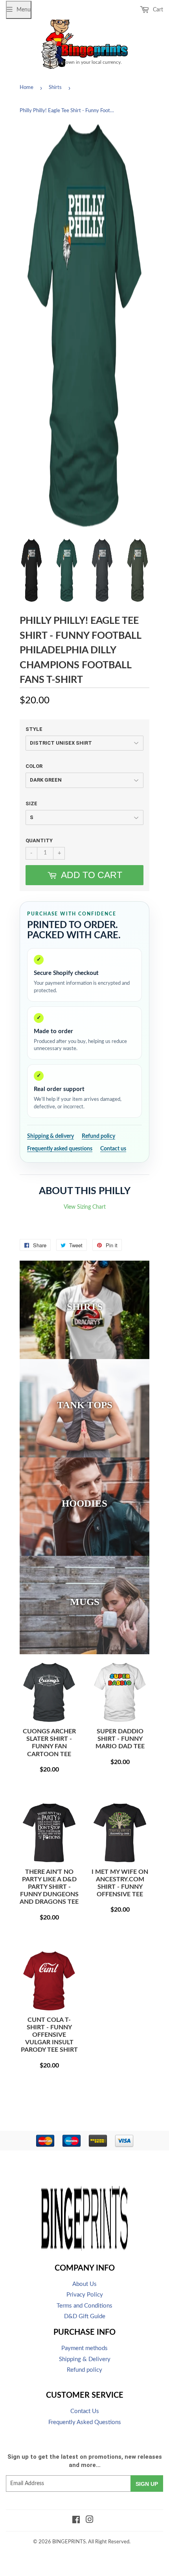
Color (34, 766)
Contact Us (85, 2411)
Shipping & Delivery (85, 2359)
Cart (157, 10)
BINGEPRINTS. (70, 2542)
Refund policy (98, 1136)
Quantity (39, 840)
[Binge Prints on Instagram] (90, 2521)
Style (34, 729)
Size (31, 803)
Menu (24, 10)
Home (27, 88)
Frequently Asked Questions (85, 2422)
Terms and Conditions (84, 2306)
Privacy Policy (85, 2295)
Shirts (55, 88)
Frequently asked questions (60, 1149)
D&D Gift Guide (85, 2316)
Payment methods (84, 2348)
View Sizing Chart (85, 1207)
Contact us (113, 1149)
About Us (84, 2284)
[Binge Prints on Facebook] (76, 2521)
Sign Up (147, 2484)
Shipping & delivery (51, 1136)
